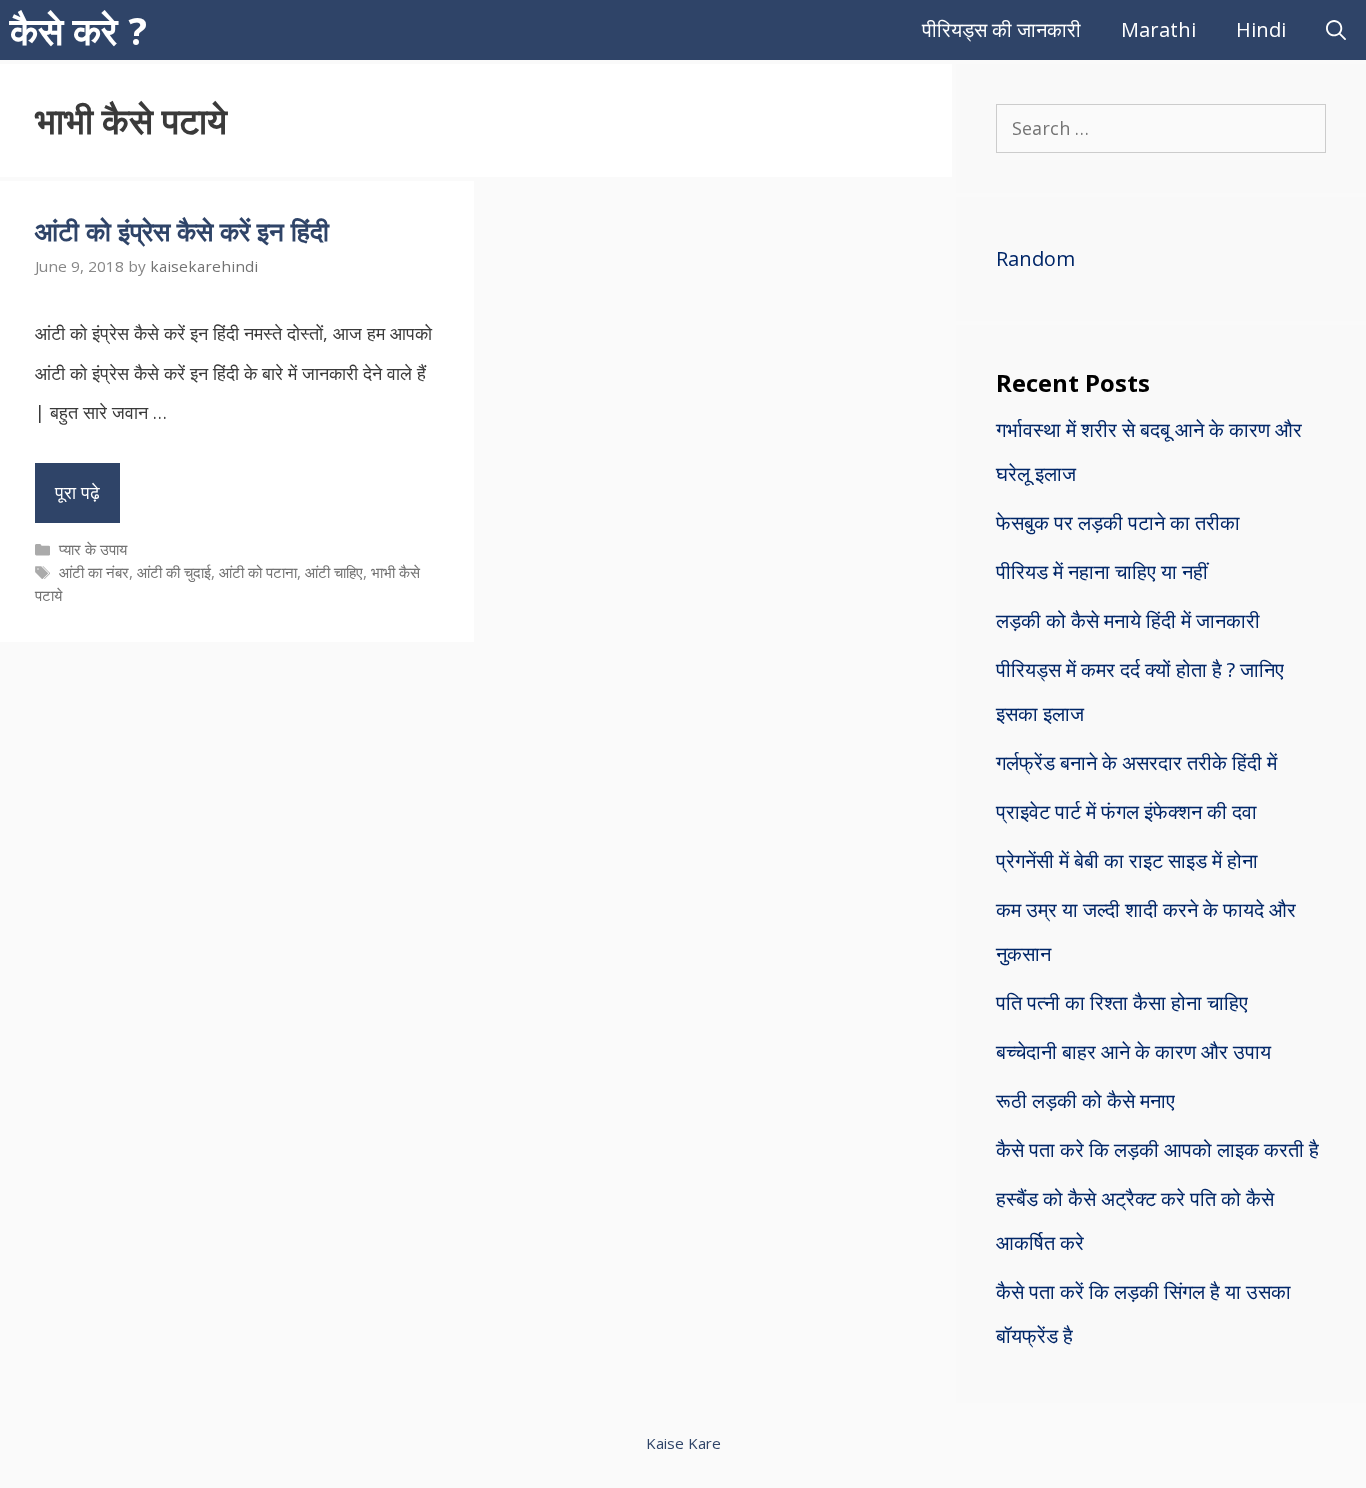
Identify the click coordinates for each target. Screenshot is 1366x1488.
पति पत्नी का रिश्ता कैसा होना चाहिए (1122, 1002)
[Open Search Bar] (1336, 30)
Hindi (1261, 29)
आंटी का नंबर (94, 572)
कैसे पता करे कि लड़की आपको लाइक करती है (1157, 1149)
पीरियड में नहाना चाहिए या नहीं (1102, 571)
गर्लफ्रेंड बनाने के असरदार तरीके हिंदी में (1136, 762)
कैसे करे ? (78, 30)
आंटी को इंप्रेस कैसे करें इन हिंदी (182, 231)
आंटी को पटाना (258, 572)
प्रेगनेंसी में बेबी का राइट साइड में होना (1127, 860)
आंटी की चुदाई (174, 572)
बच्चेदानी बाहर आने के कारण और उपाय (1133, 1051)
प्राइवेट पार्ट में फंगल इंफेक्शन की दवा (1126, 811)
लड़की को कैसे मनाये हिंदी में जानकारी (1128, 620)
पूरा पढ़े (77, 492)
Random (1035, 258)
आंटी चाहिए (334, 572)
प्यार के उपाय (93, 549)
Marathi (1158, 29)
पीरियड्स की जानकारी (1001, 29)
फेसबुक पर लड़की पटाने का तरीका (1118, 522)
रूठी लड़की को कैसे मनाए (1085, 1100)
